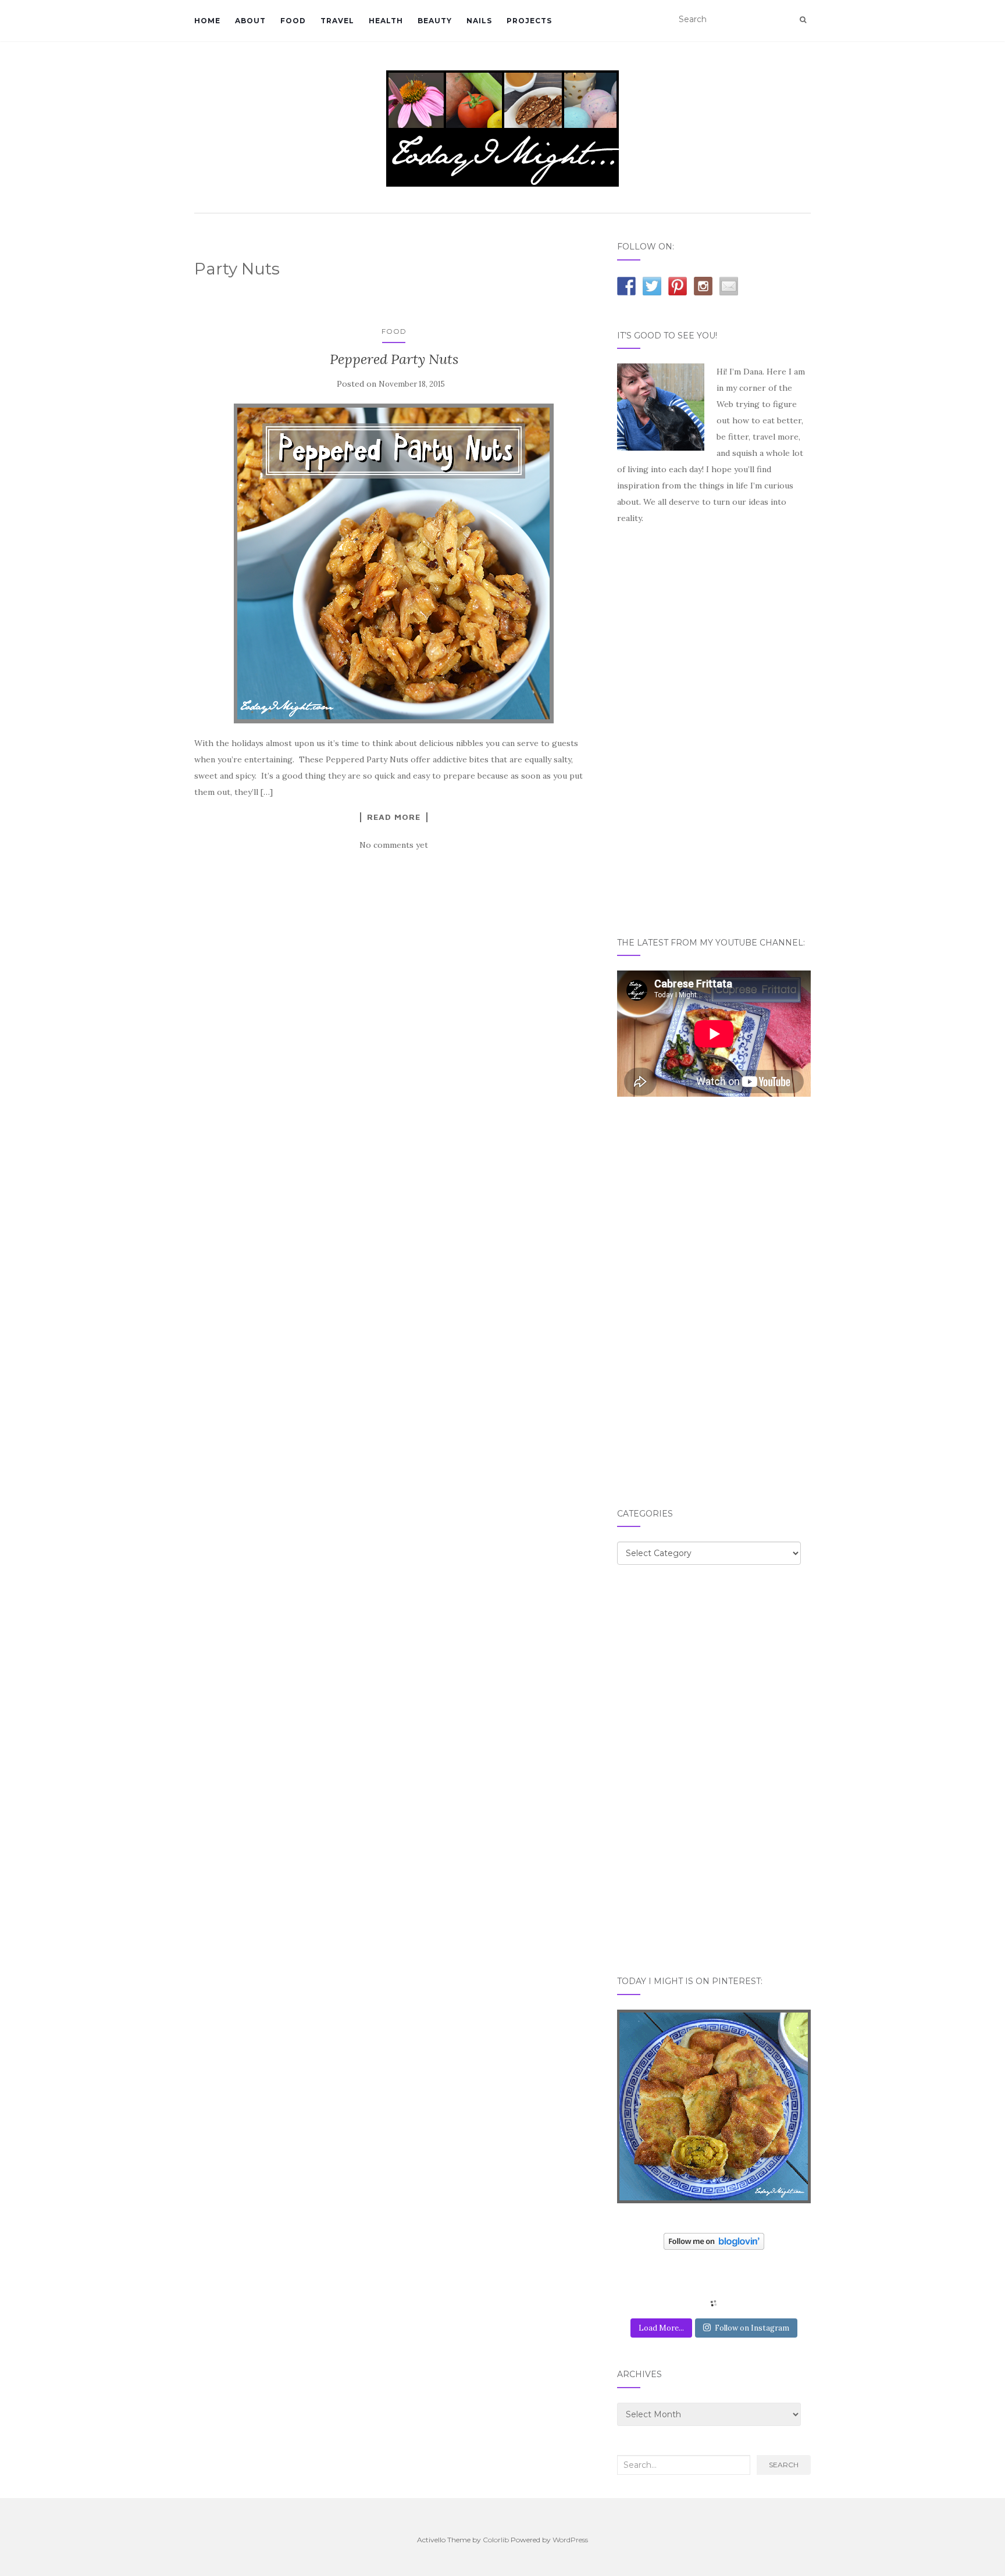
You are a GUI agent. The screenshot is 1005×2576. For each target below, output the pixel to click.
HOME (207, 21)
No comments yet (394, 845)
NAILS (479, 21)
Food (394, 331)
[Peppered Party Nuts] (394, 563)
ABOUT (250, 21)
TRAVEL (337, 21)
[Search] (803, 20)
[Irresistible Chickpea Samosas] (714, 2106)
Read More (394, 817)
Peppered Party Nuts (394, 359)
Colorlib (496, 2540)
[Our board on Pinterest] (678, 286)
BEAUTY (435, 21)
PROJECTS (529, 21)
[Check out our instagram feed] (703, 286)
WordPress (570, 2540)
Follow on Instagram (752, 2328)
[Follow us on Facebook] (626, 286)
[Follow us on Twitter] (652, 286)
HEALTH (386, 21)
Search (784, 2465)
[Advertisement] (704, 730)
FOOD (293, 21)
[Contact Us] (729, 286)
